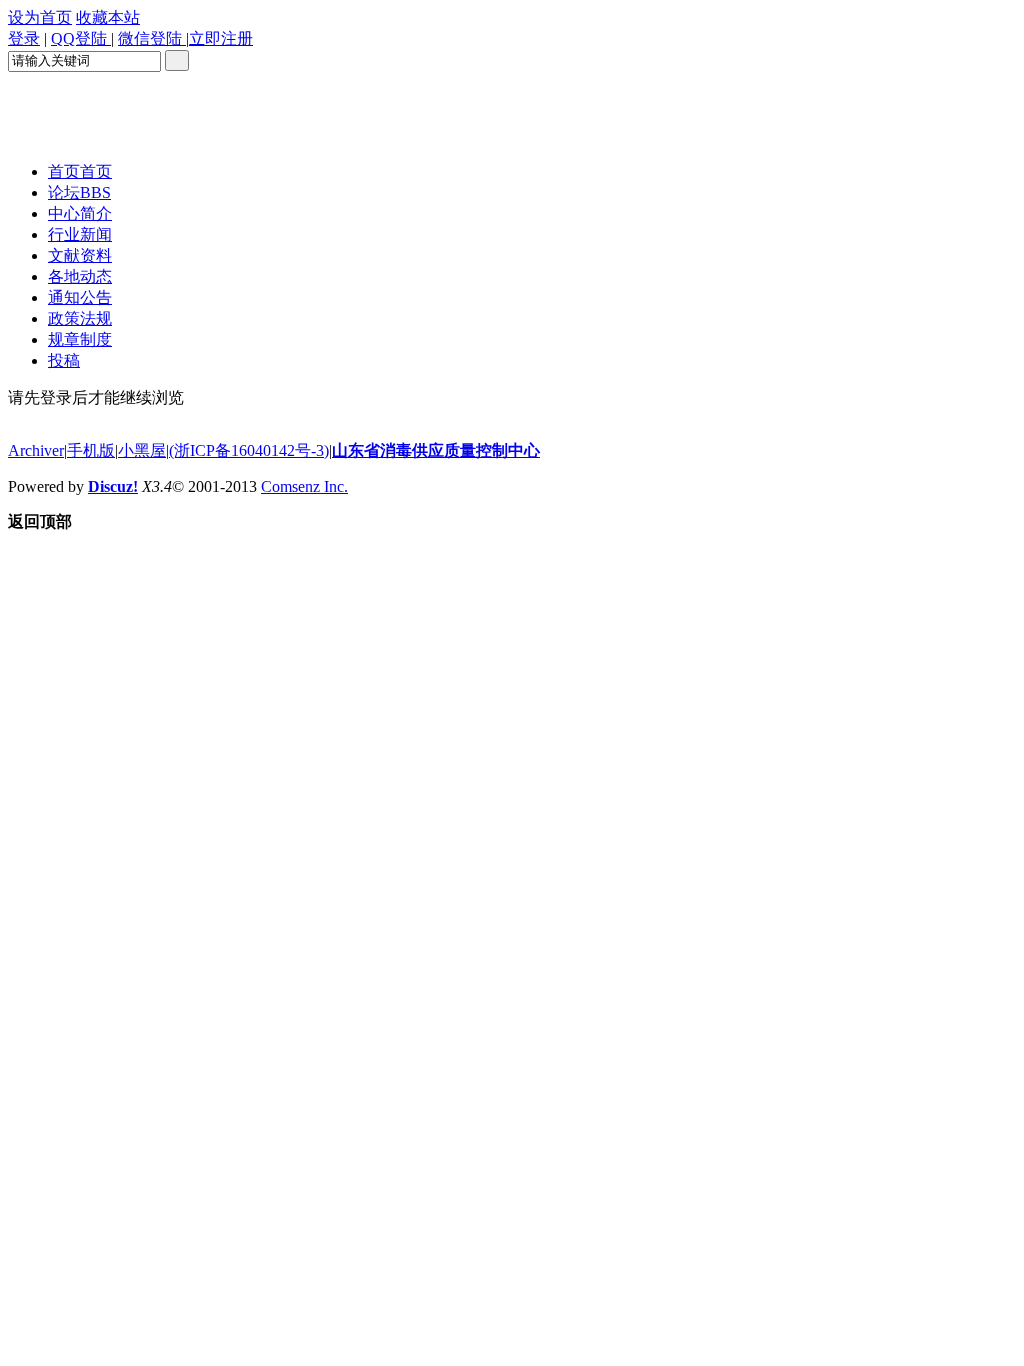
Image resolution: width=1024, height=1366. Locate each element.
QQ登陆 (81, 38)
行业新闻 (80, 234)
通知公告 (80, 297)
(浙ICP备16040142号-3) (249, 450)
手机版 (91, 450)
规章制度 (80, 339)
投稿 (64, 360)
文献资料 (80, 255)
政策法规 (80, 318)
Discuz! (113, 486)
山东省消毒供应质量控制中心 (436, 450)
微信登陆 (152, 38)
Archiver (36, 450)
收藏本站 (108, 17)
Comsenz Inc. (304, 486)
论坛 (79, 192)
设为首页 (40, 17)
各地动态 (80, 276)
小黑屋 (142, 450)
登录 (24, 38)
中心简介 (80, 213)
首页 (80, 171)
